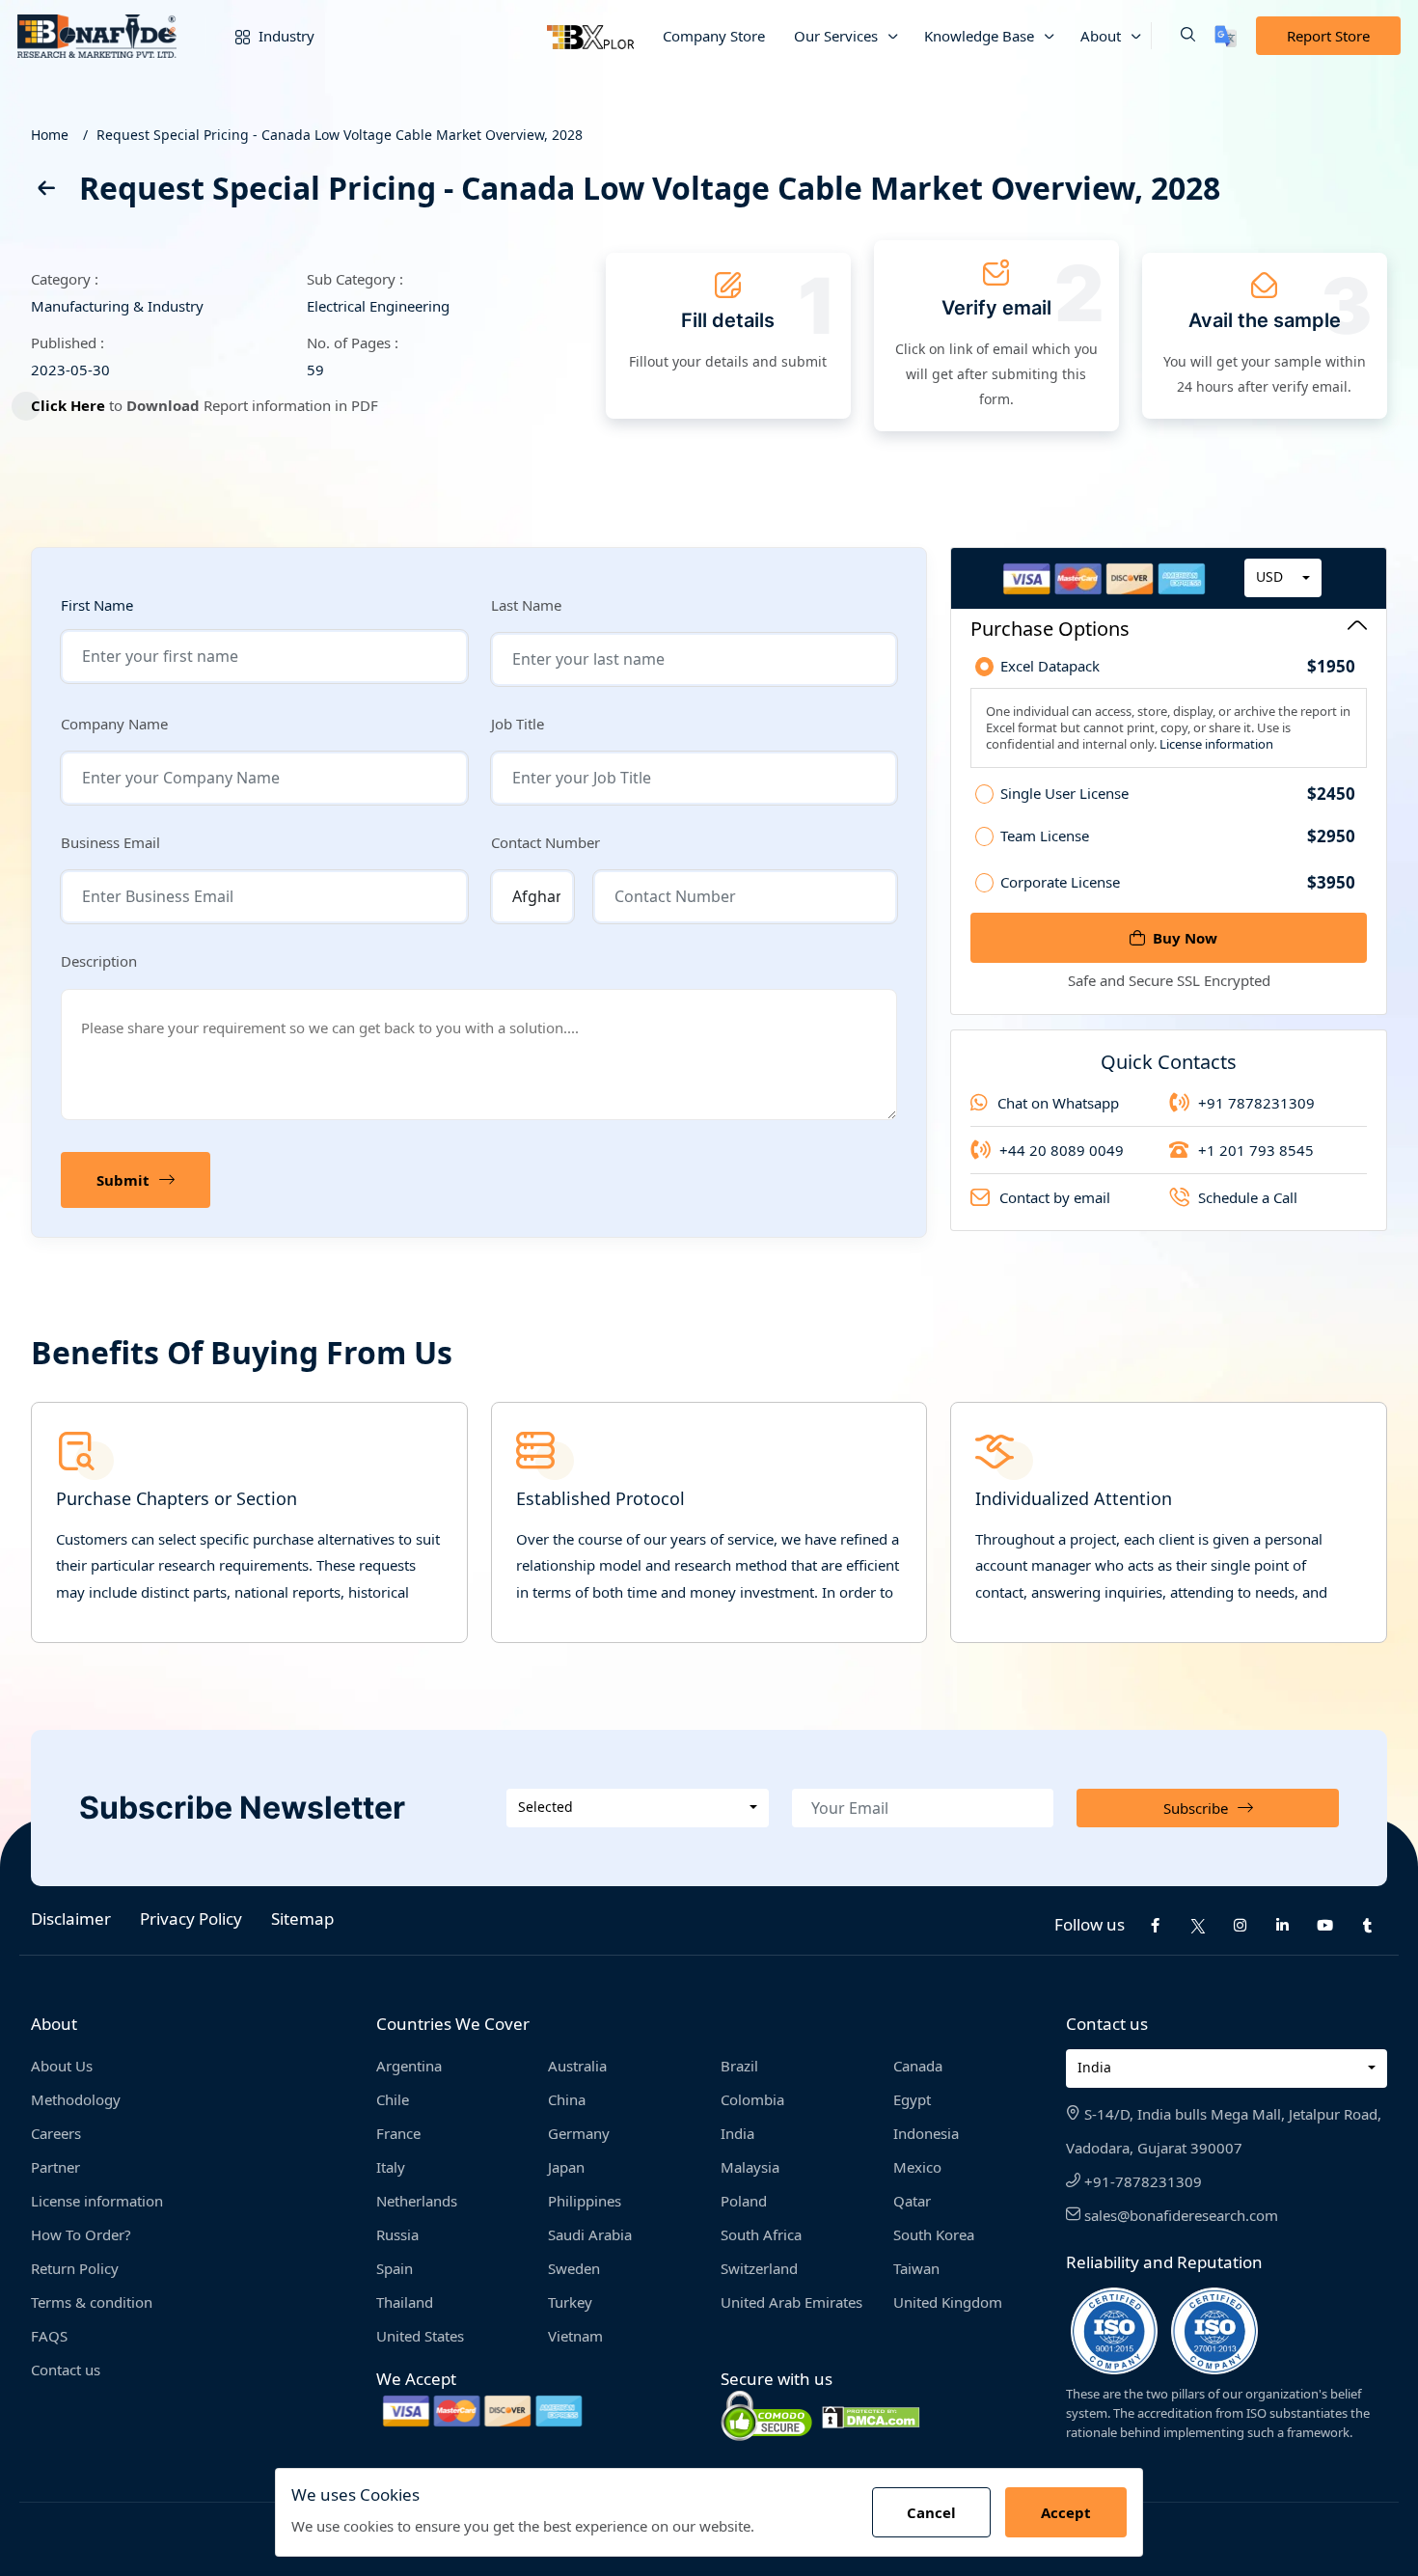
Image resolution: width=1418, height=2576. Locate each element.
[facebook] (1156, 1925)
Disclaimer (71, 1918)
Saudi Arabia (590, 2234)
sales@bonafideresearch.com (1179, 2215)
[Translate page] (1226, 36)
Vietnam (575, 2336)
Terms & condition (92, 2302)
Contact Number (545, 842)
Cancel (931, 2512)
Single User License (1178, 794)
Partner (55, 2167)
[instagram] (1241, 1925)
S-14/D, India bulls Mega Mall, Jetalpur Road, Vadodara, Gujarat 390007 (1224, 2131)
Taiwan (916, 2268)
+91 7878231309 (1256, 1103)
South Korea (934, 2234)
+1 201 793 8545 (1256, 1150)
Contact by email (1055, 1197)
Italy (391, 2167)
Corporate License (1178, 882)
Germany (579, 2133)
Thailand (405, 2302)
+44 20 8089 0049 (1062, 1150)
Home (50, 135)
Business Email (110, 842)
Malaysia (750, 2167)
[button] (1173, 36)
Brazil (739, 2066)
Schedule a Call (1248, 1197)
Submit (123, 1180)
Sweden (574, 2268)
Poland (744, 2201)
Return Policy (75, 2268)
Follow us (1090, 1924)
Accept (1066, 2512)
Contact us (66, 2370)
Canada (918, 2066)
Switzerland (759, 2268)
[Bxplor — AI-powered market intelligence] (590, 36)
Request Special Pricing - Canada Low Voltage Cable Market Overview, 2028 (340, 135)
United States (420, 2336)
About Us (62, 2066)
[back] (45, 192)
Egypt (912, 2099)
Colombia (752, 2099)
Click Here (68, 405)
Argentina (409, 2066)
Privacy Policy (191, 1918)
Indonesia (926, 2133)
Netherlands (417, 2201)
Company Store (714, 36)
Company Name (114, 724)
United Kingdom (948, 2302)
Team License (1178, 836)
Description (99, 961)
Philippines (585, 2201)
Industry (285, 36)
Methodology (76, 2099)
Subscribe (1196, 1808)
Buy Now (1185, 938)
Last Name (526, 605)
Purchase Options (1050, 629)
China (567, 2099)
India (737, 2133)
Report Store (1328, 36)
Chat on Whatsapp (1058, 1103)
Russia (397, 2234)
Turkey (570, 2302)
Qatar (912, 2201)
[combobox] (1283, 578)
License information (1215, 744)
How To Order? (81, 2234)
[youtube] (1325, 1925)
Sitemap (302, 1918)
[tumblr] (1368, 1925)
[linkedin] (1283, 1925)
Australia (577, 2066)
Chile (393, 2099)
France (398, 2133)
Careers (56, 2133)
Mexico (917, 2167)
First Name (97, 605)
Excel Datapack (1178, 667)
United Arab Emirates (791, 2302)
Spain (395, 2268)
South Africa (761, 2234)
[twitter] (1198, 1925)
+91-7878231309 (1141, 2181)
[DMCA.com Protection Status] (871, 2415)
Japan (566, 2167)
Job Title (518, 724)
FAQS (49, 2336)
